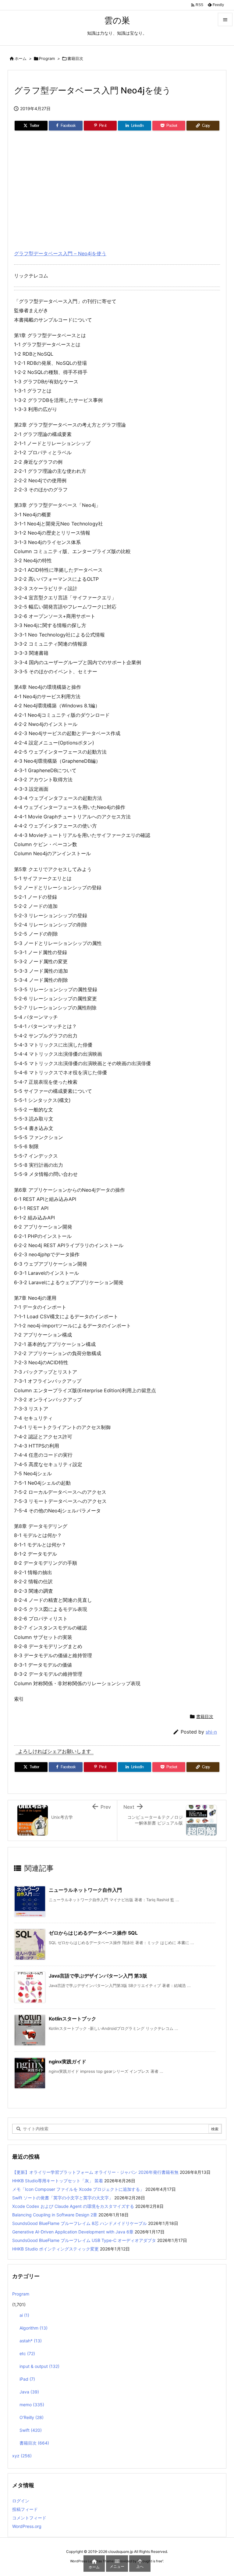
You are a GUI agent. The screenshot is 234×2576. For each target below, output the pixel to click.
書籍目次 (75, 58)
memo (32, 2405)
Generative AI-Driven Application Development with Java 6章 (73, 2232)
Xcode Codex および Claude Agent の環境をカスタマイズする (73, 2206)
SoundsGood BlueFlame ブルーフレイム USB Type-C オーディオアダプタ (84, 2240)
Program (47, 58)
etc (27, 2353)
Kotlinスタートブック (73, 2019)
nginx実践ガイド (67, 2062)
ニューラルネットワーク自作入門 (85, 1890)
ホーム (21, 58)
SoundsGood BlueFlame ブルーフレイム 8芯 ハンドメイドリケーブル (80, 2223)
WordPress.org (27, 2526)
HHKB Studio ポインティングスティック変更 (55, 2249)
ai (24, 2315)
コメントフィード (29, 2518)
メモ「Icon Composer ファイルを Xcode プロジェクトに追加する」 (78, 2189)
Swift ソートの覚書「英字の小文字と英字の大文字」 (63, 2198)
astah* (31, 2341)
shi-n (211, 1732)
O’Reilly (32, 2417)
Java (29, 2392)
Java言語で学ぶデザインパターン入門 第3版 (98, 1976)
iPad (27, 2379)
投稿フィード (25, 2509)
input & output (39, 2366)
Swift (31, 2430)
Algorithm (34, 2328)
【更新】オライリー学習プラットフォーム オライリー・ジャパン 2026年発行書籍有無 (95, 2172)
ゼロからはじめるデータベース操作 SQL (93, 1933)
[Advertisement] (117, 188)
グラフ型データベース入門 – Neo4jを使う (60, 253)
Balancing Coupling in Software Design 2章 (55, 2215)
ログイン (21, 2501)
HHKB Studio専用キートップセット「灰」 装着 (58, 2181)
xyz (22, 2456)
